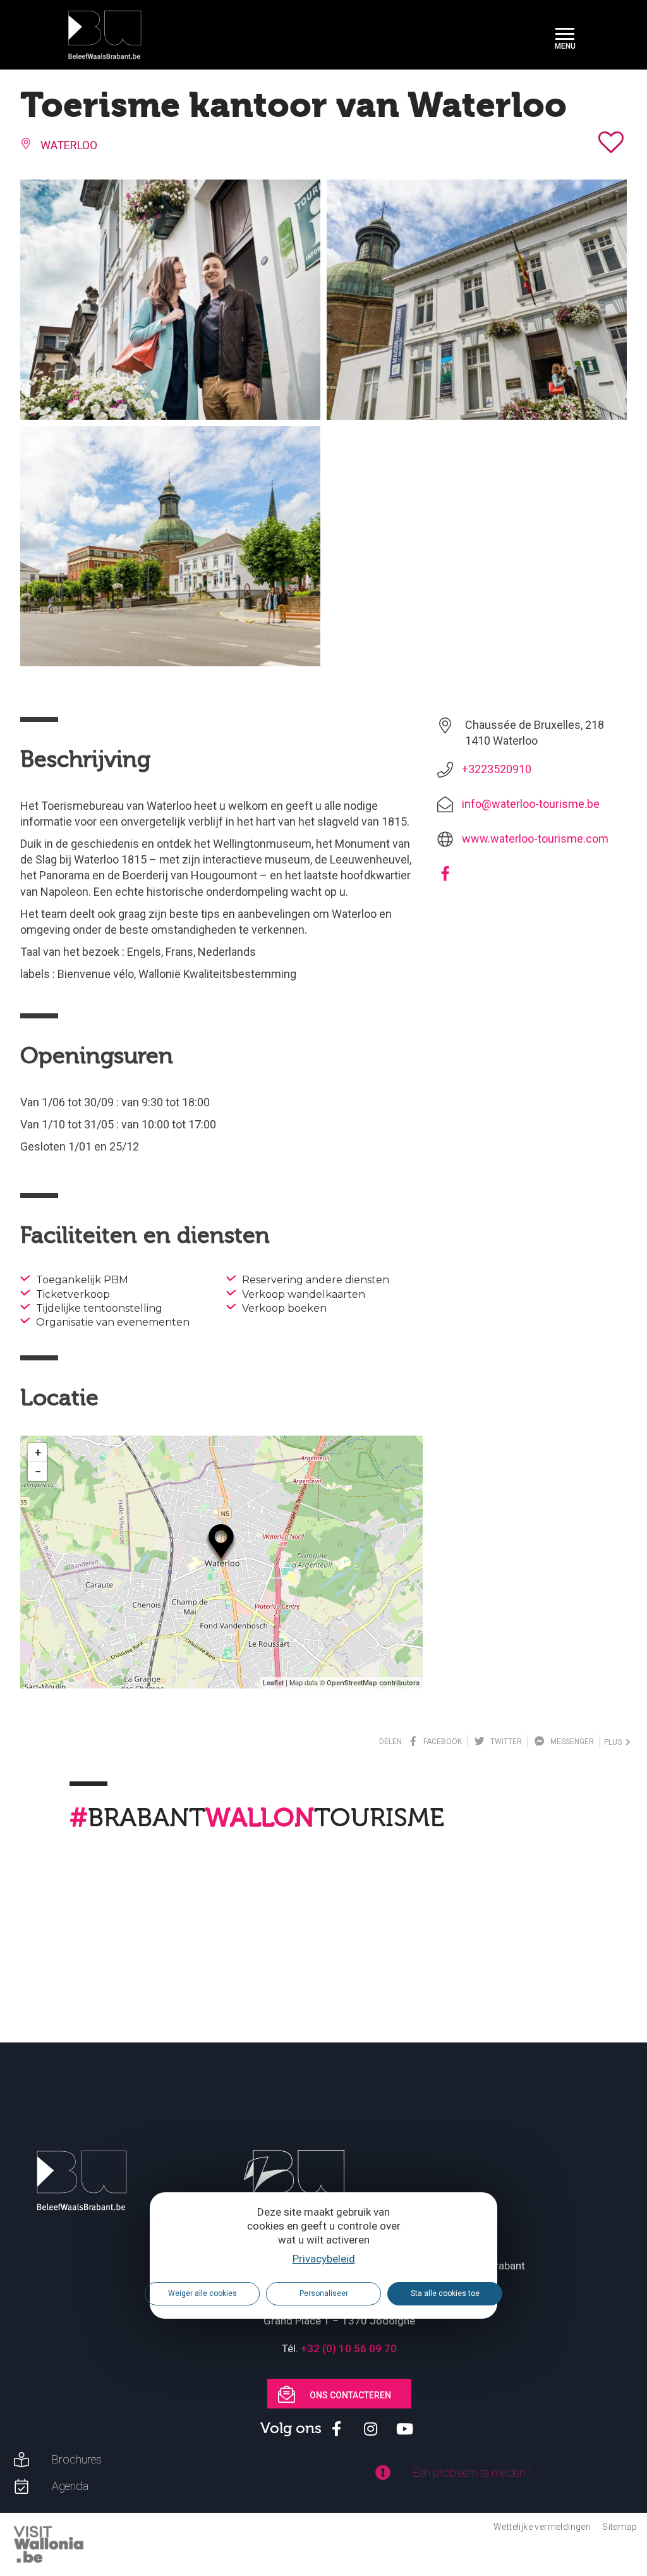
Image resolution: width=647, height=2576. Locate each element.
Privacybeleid (324, 2259)
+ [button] (38, 1452)
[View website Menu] (565, 35)
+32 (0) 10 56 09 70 (349, 2348)
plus (615, 1742)
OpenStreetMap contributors (373, 1683)
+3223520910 (497, 769)
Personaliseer (324, 2293)
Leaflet (273, 1683)
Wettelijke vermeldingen (542, 2527)
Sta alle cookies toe (445, 2293)
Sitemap (620, 2527)
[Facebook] (445, 878)
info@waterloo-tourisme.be (531, 804)
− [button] (38, 1471)
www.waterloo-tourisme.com (535, 839)
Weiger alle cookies (203, 2293)
